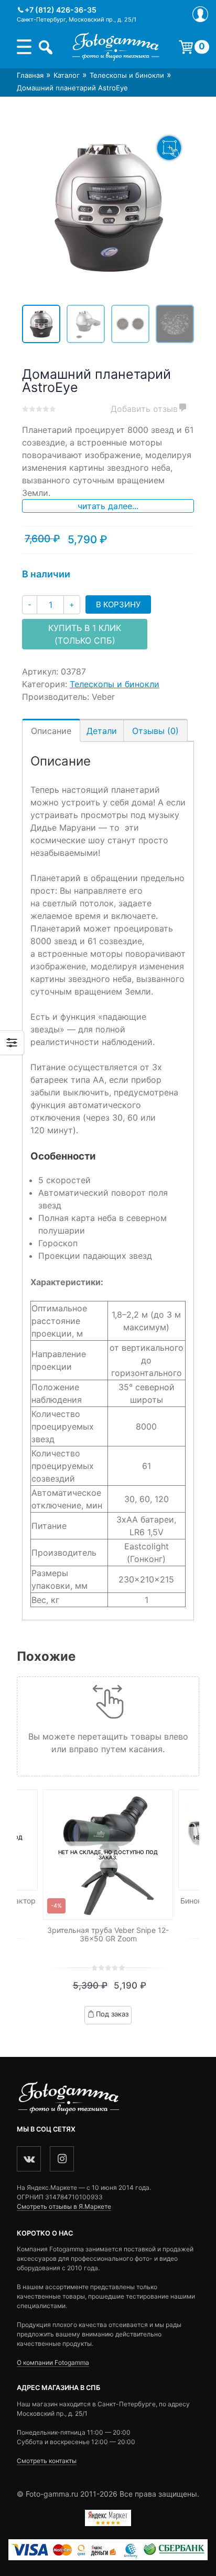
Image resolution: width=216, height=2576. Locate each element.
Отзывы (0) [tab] (155, 731)
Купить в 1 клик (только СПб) (85, 634)
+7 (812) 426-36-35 (61, 10)
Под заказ (112, 2014)
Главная (30, 75)
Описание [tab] (51, 731)
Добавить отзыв (144, 409)
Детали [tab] (102, 731)
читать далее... (108, 506)
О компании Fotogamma (53, 2362)
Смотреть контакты (47, 2461)
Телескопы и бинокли (127, 75)
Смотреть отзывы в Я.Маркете (64, 2206)
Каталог (67, 75)
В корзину (118, 604)
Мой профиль (200, 14)
